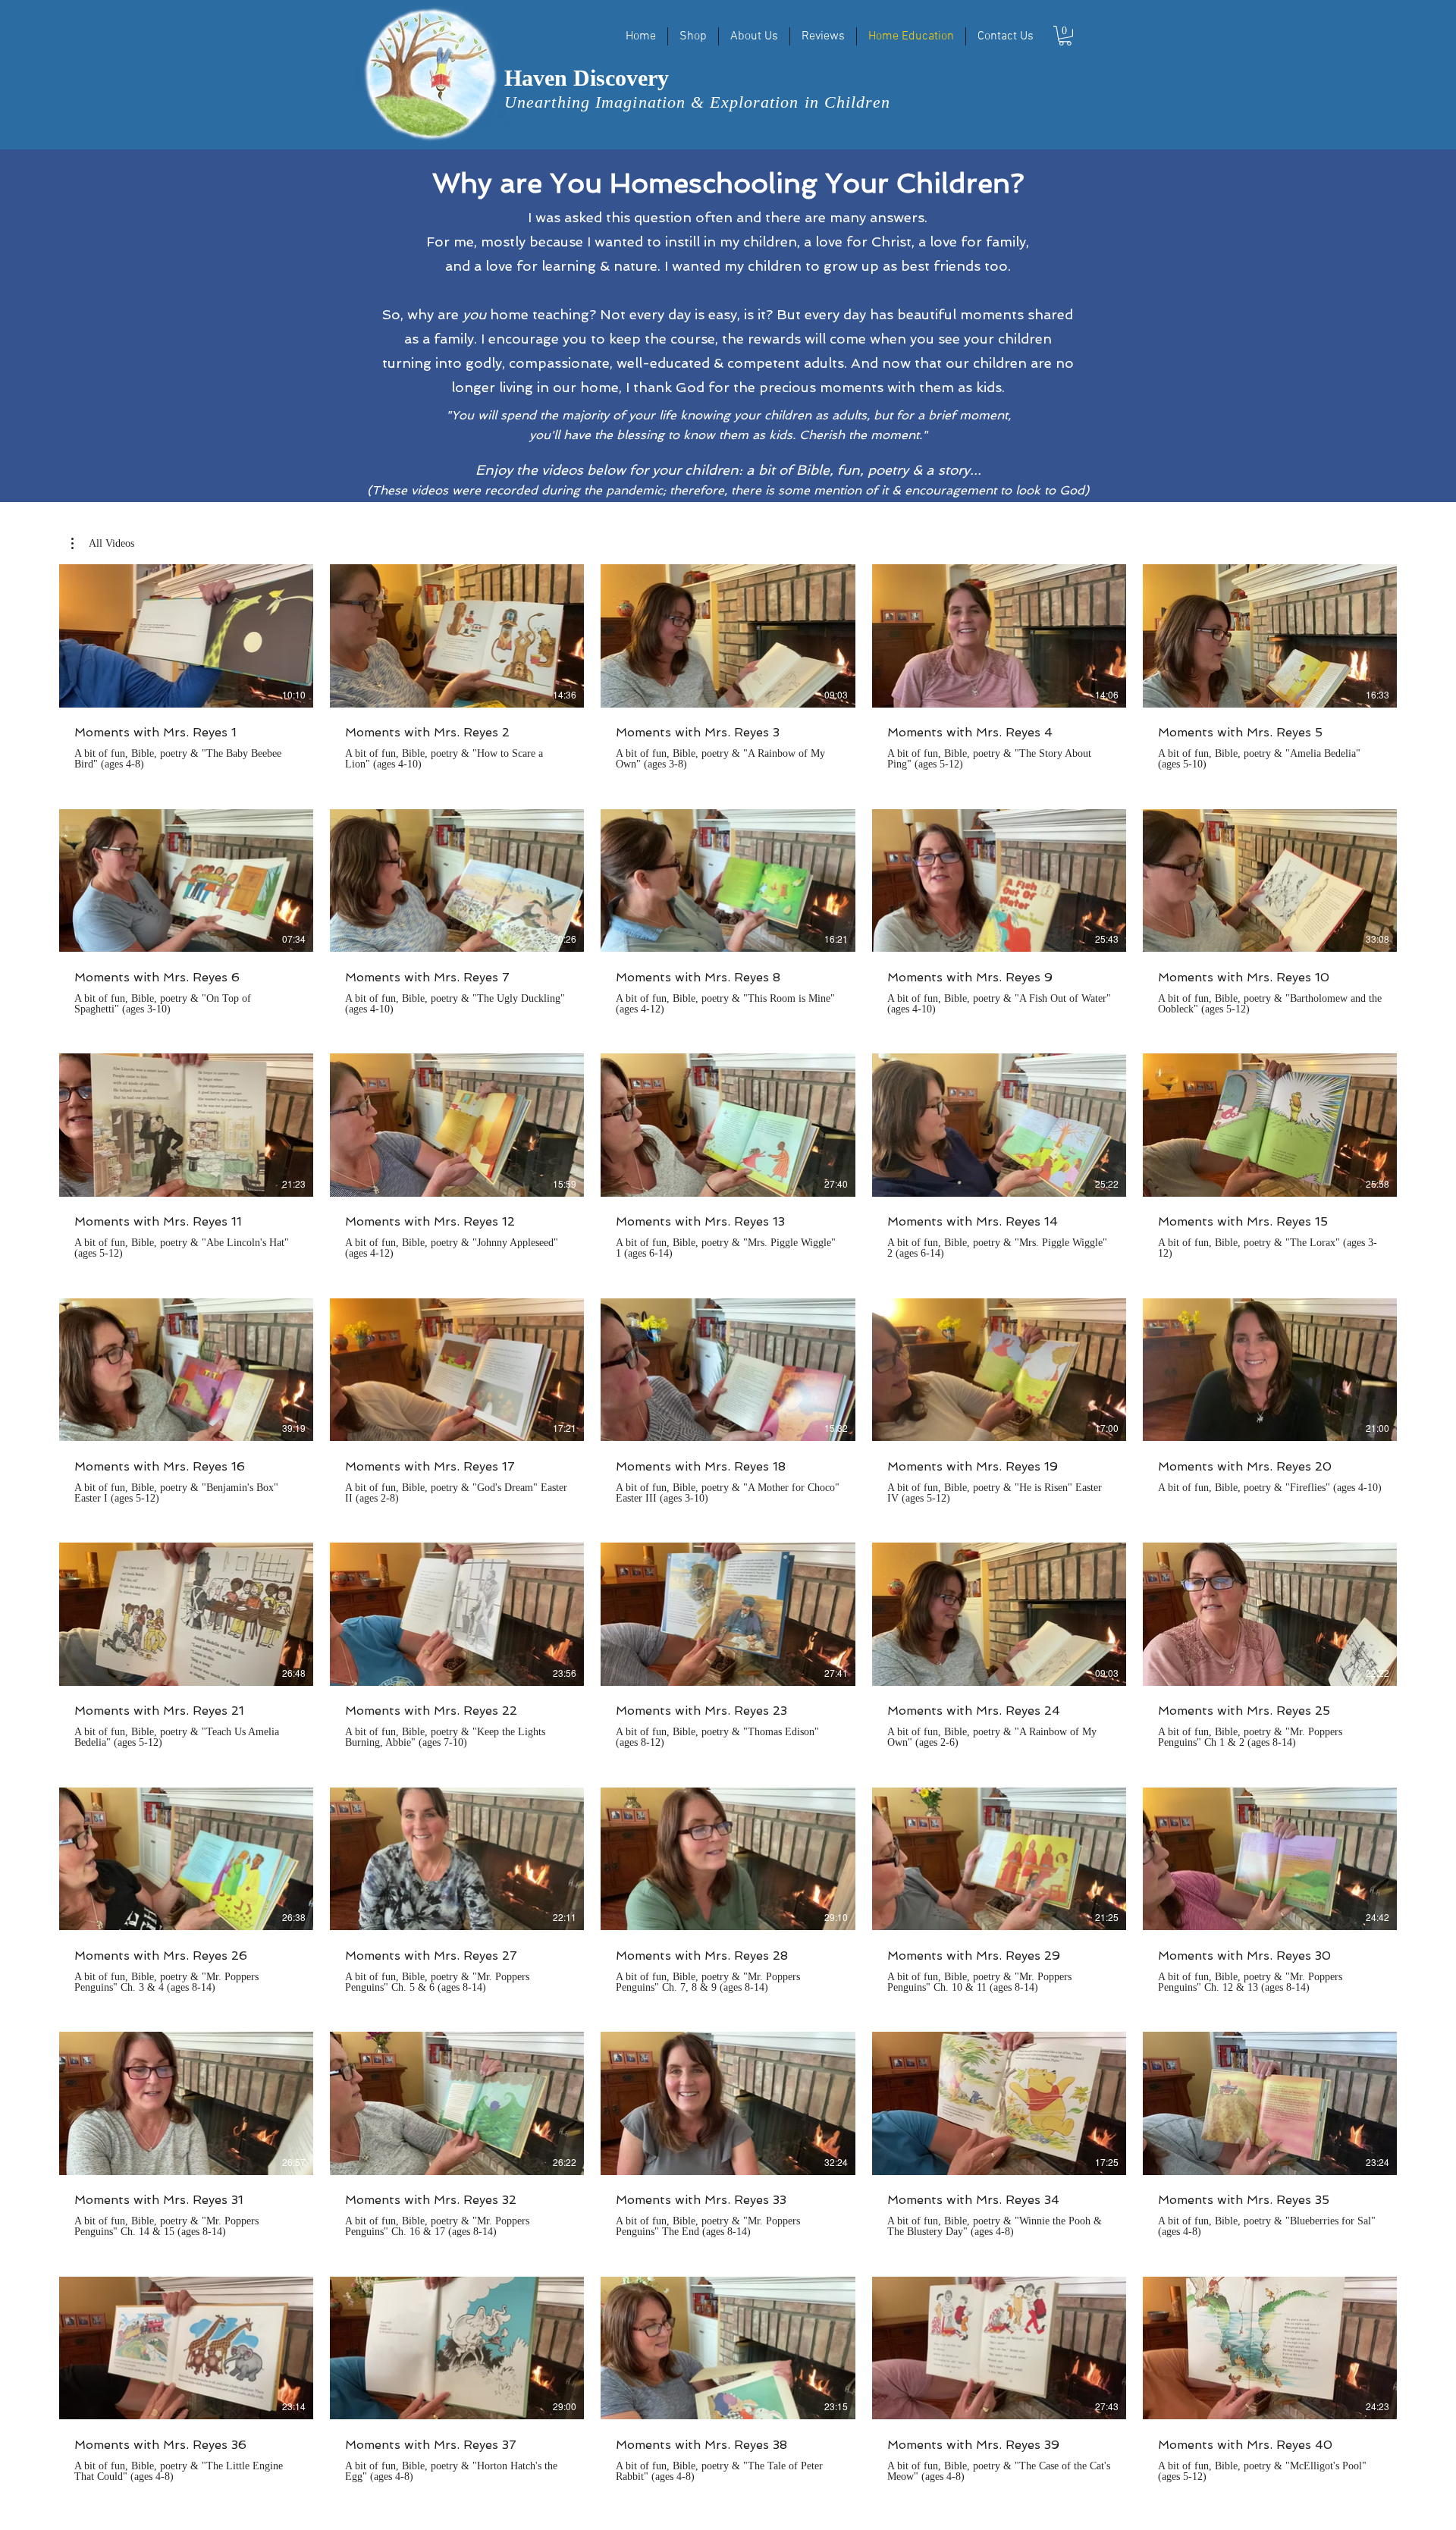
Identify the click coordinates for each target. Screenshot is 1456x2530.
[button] (1065, 36)
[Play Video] (187, 636)
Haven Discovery (587, 78)
